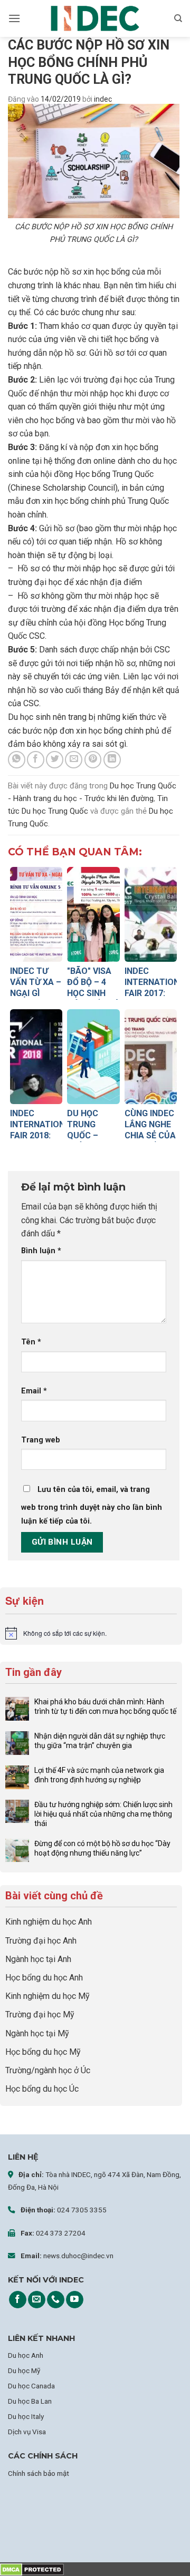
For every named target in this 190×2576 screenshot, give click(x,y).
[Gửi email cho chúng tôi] (37, 2300)
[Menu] (14, 18)
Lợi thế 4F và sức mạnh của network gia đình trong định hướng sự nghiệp (99, 1775)
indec (103, 99)
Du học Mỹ (24, 2370)
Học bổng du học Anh (44, 1978)
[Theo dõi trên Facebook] (18, 2300)
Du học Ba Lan (30, 2401)
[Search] (178, 18)
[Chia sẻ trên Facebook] (36, 760)
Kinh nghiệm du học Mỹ (47, 1996)
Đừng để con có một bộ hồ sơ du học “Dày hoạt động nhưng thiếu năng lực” (102, 1848)
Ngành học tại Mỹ (37, 2033)
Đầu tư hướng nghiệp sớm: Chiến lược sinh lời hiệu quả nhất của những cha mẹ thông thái (103, 1814)
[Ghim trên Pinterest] (93, 760)
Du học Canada (31, 2386)
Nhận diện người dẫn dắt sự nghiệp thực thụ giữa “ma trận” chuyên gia (100, 1741)
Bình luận (41, 1251)
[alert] (91, 1633)
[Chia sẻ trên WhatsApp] (17, 760)
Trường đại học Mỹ (40, 2014)
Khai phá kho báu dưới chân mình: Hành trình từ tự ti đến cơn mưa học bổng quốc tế (105, 1706)
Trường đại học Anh (41, 1941)
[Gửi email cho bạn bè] (74, 760)
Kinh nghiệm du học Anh (49, 1922)
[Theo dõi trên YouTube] (75, 2300)
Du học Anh (26, 2355)
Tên (31, 1342)
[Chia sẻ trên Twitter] (55, 760)
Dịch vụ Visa (27, 2432)
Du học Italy (26, 2416)
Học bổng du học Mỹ (43, 2052)
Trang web (41, 1440)
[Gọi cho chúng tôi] (56, 2300)
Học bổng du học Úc (42, 2089)
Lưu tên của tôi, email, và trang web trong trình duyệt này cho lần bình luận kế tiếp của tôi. (92, 1505)
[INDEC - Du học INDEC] (95, 19)
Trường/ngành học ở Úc (48, 2070)
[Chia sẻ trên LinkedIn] (112, 760)
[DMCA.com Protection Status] (32, 2569)
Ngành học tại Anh (38, 1959)
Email (34, 1391)
